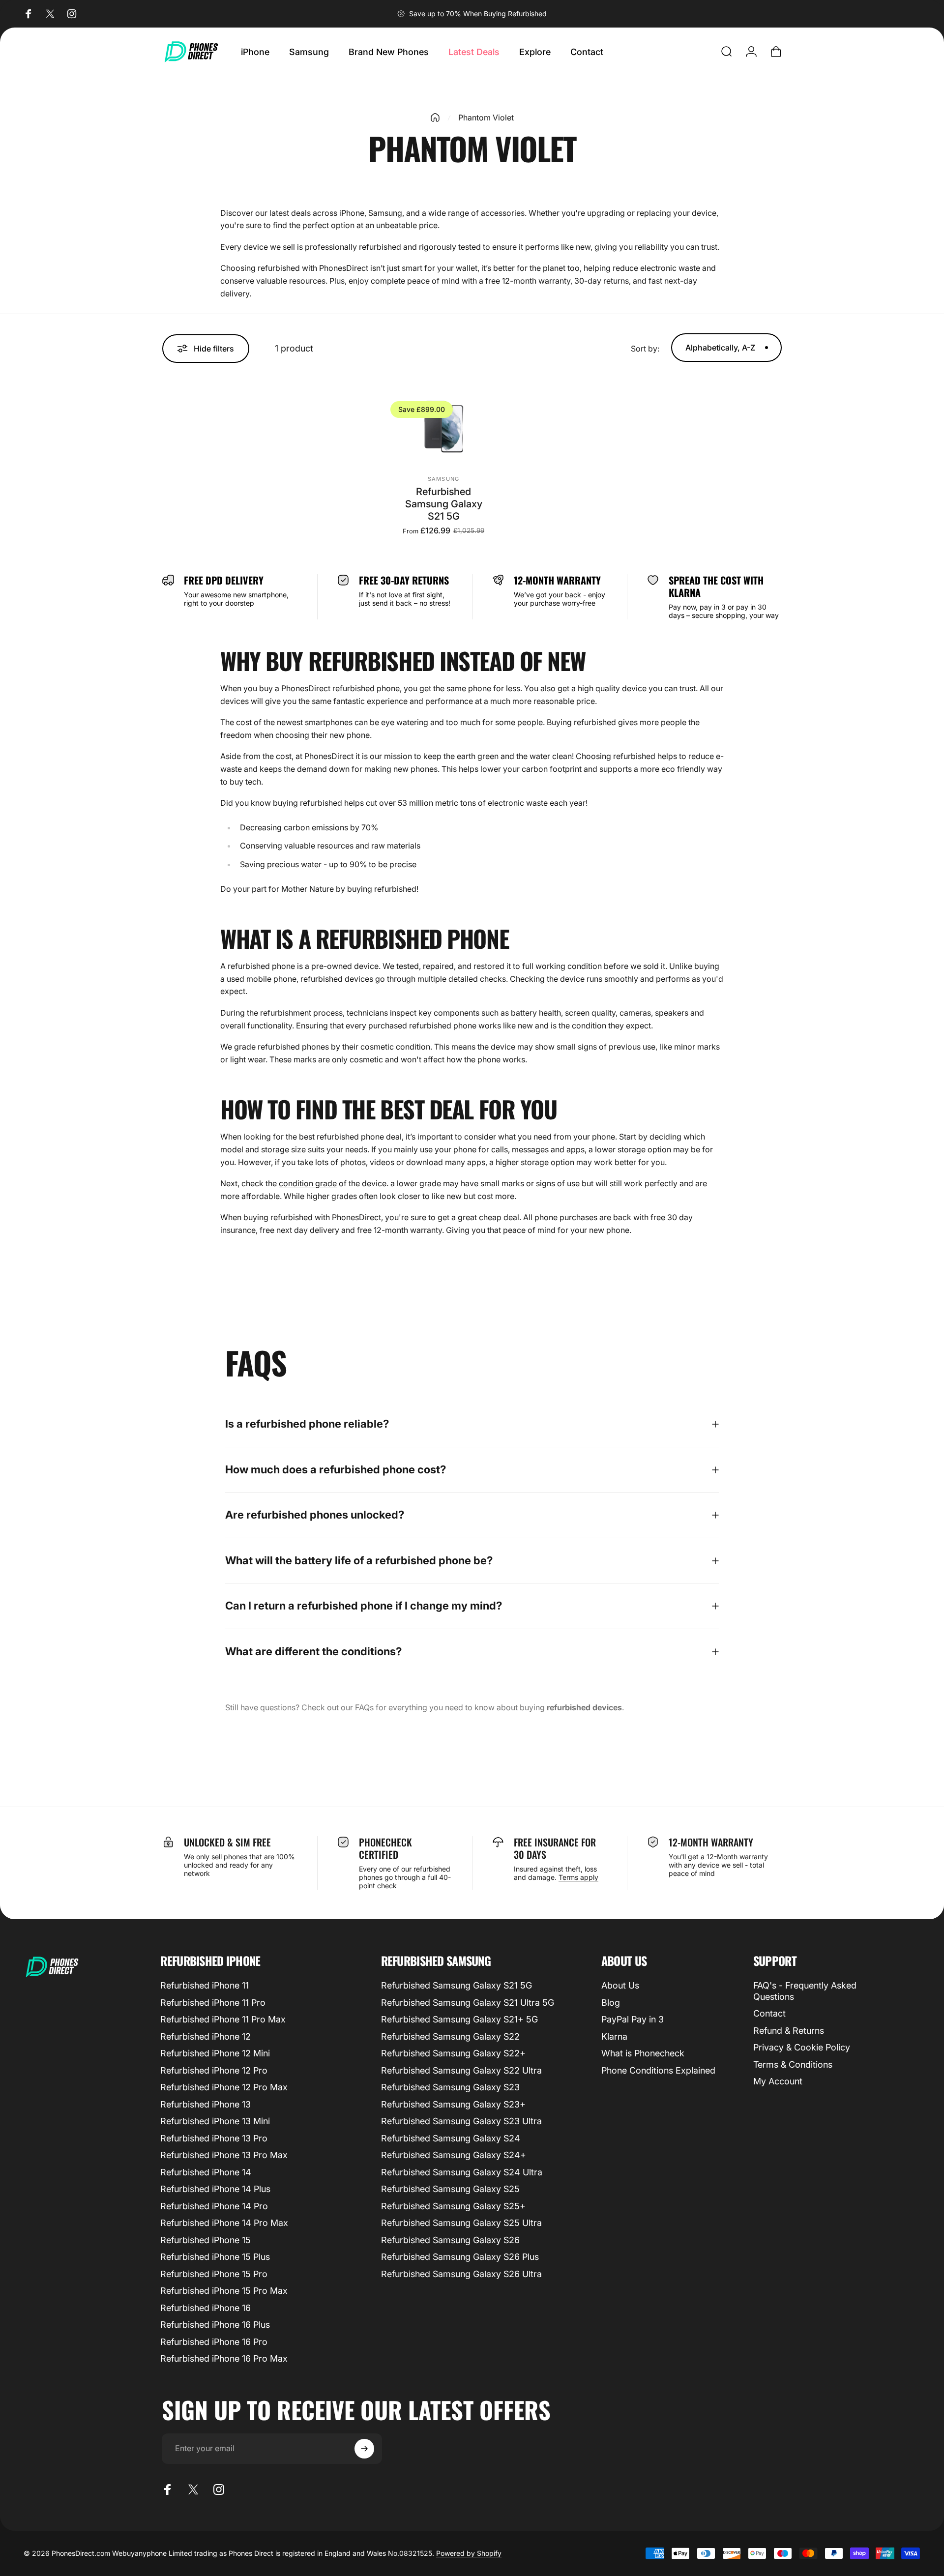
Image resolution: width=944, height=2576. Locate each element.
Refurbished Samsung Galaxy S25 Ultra (461, 2223)
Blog (611, 2003)
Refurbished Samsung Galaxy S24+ (454, 2155)
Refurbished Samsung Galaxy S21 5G (444, 504)
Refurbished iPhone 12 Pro (214, 2070)
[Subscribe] (364, 2449)
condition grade (308, 1183)
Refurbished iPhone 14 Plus (215, 2189)
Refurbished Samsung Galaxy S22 (450, 2036)
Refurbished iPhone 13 (206, 2104)
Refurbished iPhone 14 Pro (214, 2206)
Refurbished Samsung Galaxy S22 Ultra (461, 2070)
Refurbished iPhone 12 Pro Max (224, 2087)
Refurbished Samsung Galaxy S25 (450, 2189)
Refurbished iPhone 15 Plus (215, 2257)
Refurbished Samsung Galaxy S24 (451, 2138)
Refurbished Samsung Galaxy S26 (450, 2240)
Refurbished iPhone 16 (206, 2308)
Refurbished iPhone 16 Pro (214, 2342)
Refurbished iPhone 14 (206, 2172)
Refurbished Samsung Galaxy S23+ (453, 2104)
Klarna (614, 2036)
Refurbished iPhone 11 (205, 1985)
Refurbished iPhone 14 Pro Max (224, 2223)
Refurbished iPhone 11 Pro (213, 2003)
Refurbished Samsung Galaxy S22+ (453, 2053)
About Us (620, 1985)
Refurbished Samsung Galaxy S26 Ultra (461, 2274)
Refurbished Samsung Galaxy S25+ (453, 2206)
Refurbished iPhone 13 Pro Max (224, 2155)
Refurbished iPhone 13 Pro (214, 2138)
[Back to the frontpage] (435, 117)
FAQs (365, 1707)
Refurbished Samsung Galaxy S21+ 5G (459, 2019)
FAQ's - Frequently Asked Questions (805, 1991)
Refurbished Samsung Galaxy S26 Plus (460, 2257)
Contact (769, 2013)
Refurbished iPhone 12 (206, 2036)
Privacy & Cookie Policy (802, 2047)
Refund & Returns (789, 2031)
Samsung (443, 479)
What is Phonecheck (643, 2053)
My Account (778, 2081)
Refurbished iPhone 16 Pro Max (224, 2358)
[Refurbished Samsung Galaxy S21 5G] (443, 427)
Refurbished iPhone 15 (206, 2240)
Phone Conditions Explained (658, 2070)
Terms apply (578, 1877)
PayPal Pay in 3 (633, 2019)
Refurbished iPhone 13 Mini (215, 2121)
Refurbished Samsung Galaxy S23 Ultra (461, 2121)
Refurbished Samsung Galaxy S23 (450, 2087)
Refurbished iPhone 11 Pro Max (223, 2019)
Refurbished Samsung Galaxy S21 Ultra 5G (468, 2003)
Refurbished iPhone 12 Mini (215, 2053)
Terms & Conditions (793, 2064)
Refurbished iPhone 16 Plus (215, 2325)
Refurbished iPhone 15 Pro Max (224, 2291)
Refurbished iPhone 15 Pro (214, 2274)
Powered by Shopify (469, 2553)
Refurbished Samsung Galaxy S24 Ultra (462, 2172)
